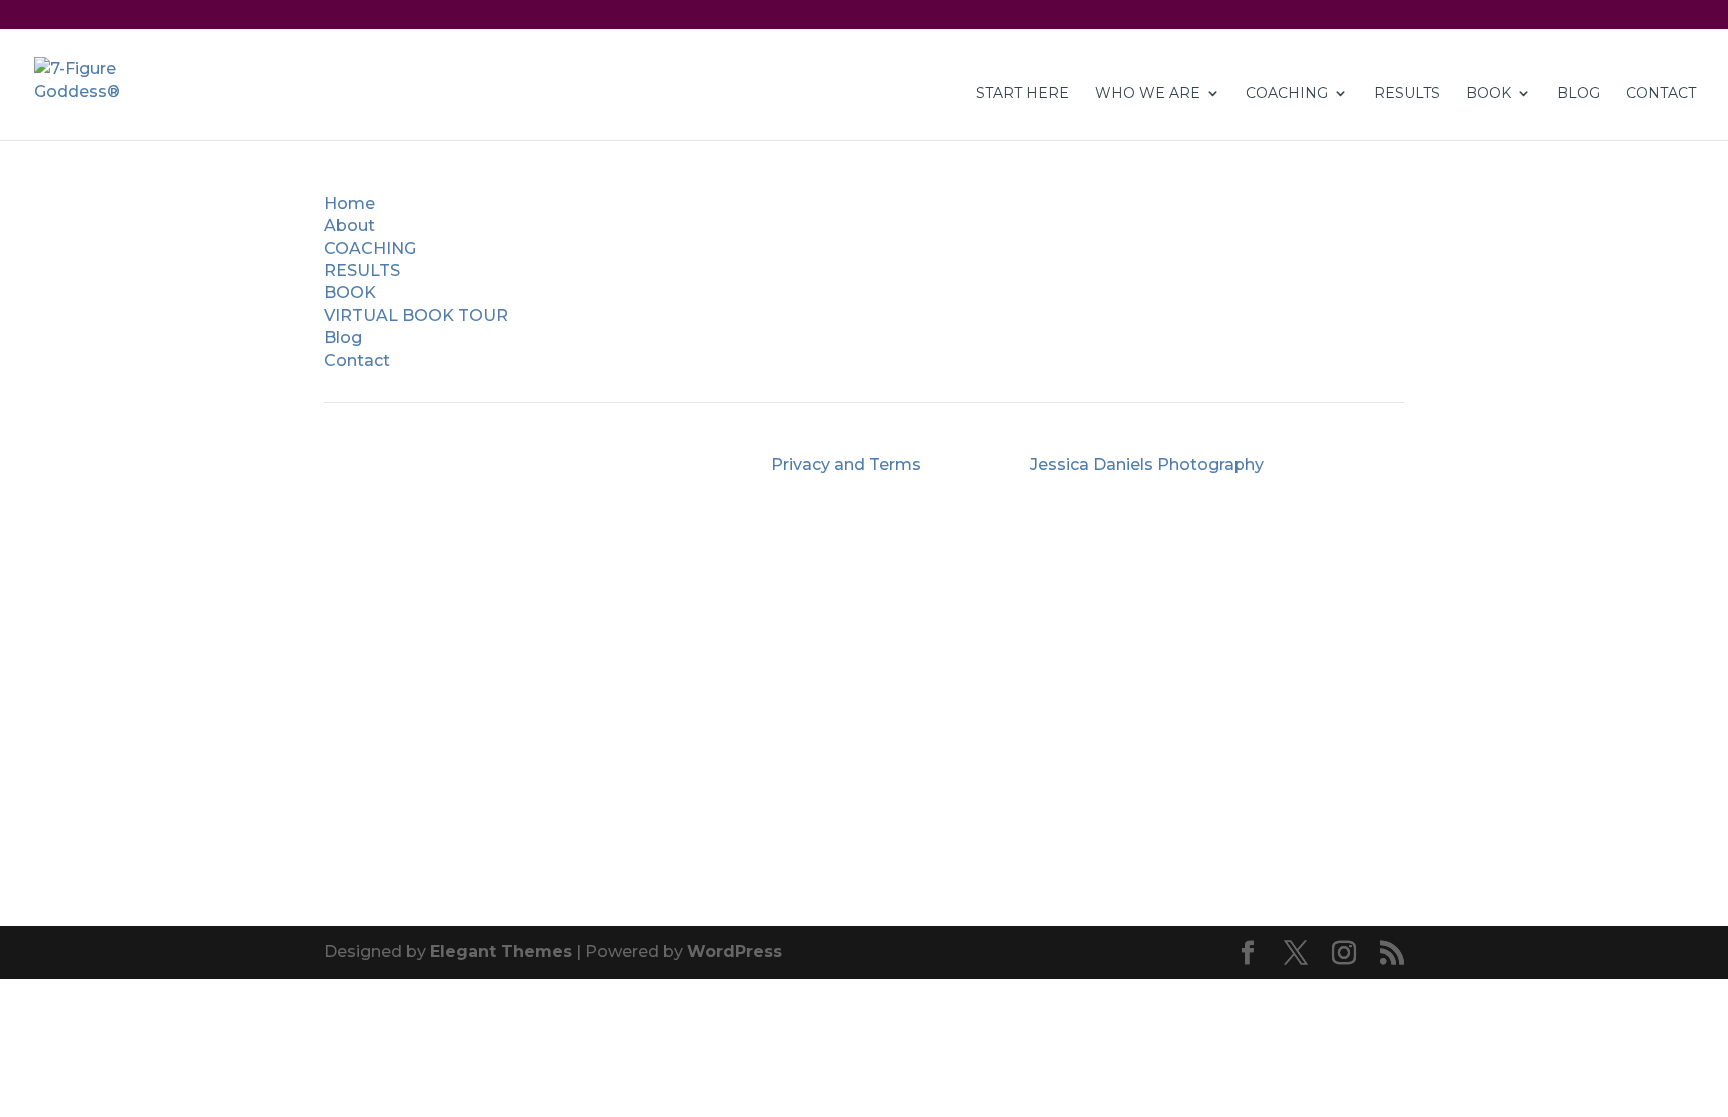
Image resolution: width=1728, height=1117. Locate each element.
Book (1488, 94)
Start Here (1022, 94)
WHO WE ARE (1147, 94)
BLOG (1578, 94)
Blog (343, 337)
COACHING (1287, 94)
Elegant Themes (501, 951)
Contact (357, 360)
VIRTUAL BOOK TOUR (416, 315)
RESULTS (1407, 94)
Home (349, 203)
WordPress (734, 951)
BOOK (350, 292)
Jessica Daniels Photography (1147, 464)
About (349, 225)
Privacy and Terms (846, 464)
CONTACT (1661, 94)
